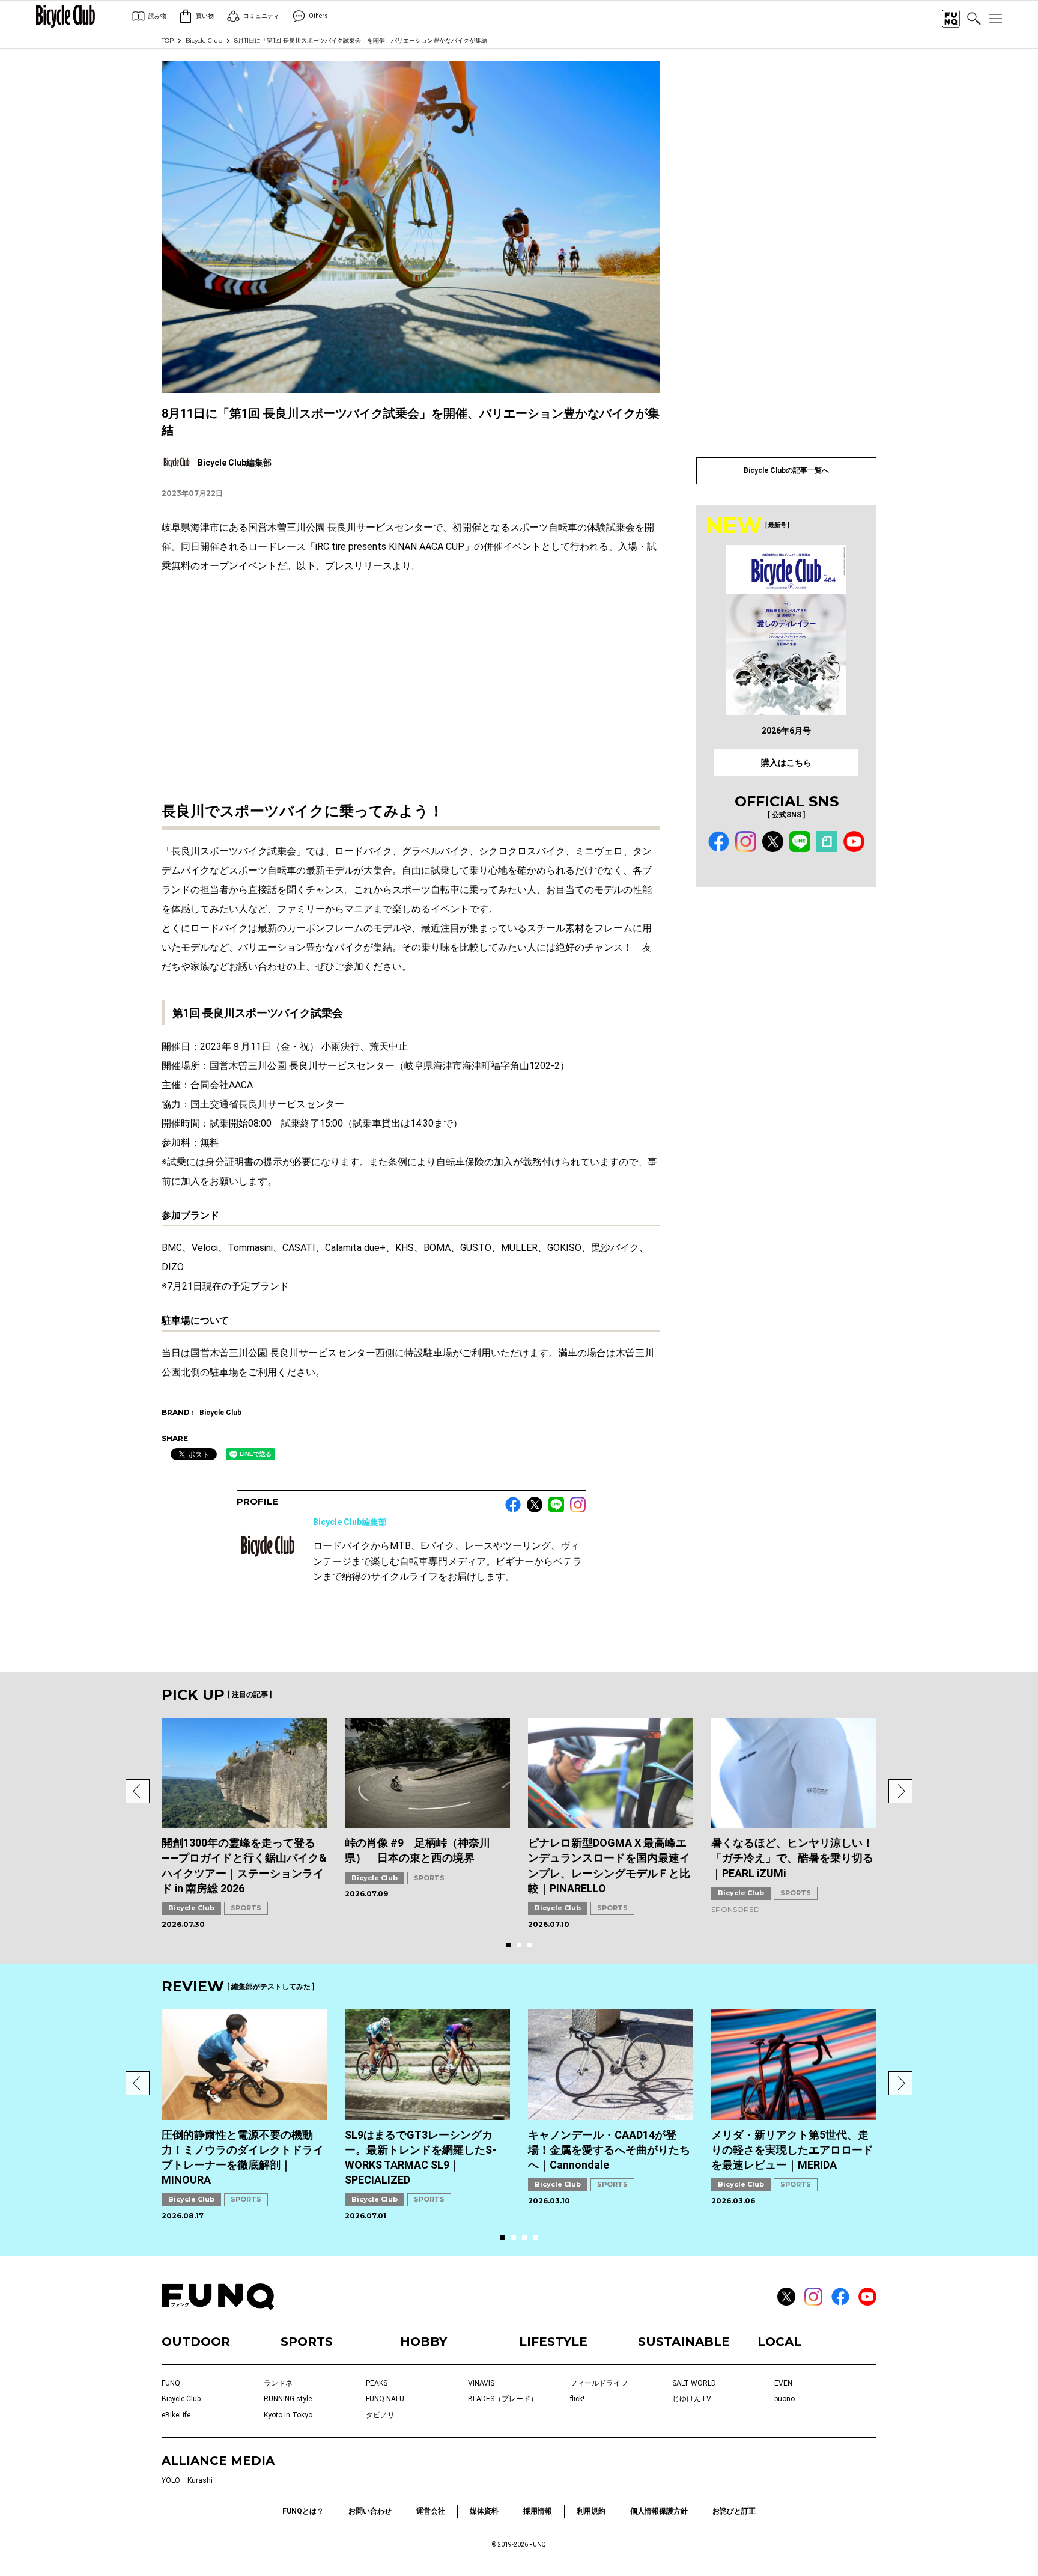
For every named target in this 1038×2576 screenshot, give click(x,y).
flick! (577, 2399)
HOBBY (423, 2342)
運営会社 (431, 2511)
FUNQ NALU (385, 2399)
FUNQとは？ (303, 2511)
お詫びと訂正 (734, 2511)
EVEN (783, 2383)
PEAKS (377, 2383)
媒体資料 (484, 2511)
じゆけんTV (692, 2399)
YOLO (171, 2480)
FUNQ (171, 2383)
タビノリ (380, 2415)
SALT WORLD (694, 2383)
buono (785, 2399)
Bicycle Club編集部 (350, 1522)
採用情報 (538, 2511)
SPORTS (246, 1908)
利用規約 (591, 2511)
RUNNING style (288, 2399)
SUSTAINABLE (684, 2342)
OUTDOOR (196, 2342)
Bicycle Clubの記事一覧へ (786, 470)
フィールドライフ (599, 2383)
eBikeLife (176, 2415)
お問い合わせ (370, 2511)
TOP (168, 41)
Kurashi (200, 2480)
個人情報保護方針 (659, 2511)
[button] (138, 1791)
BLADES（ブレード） (503, 2399)
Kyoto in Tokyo (288, 2415)
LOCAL (779, 2342)
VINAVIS (481, 2383)
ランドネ (278, 2383)
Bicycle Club (204, 41)
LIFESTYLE (553, 2342)
